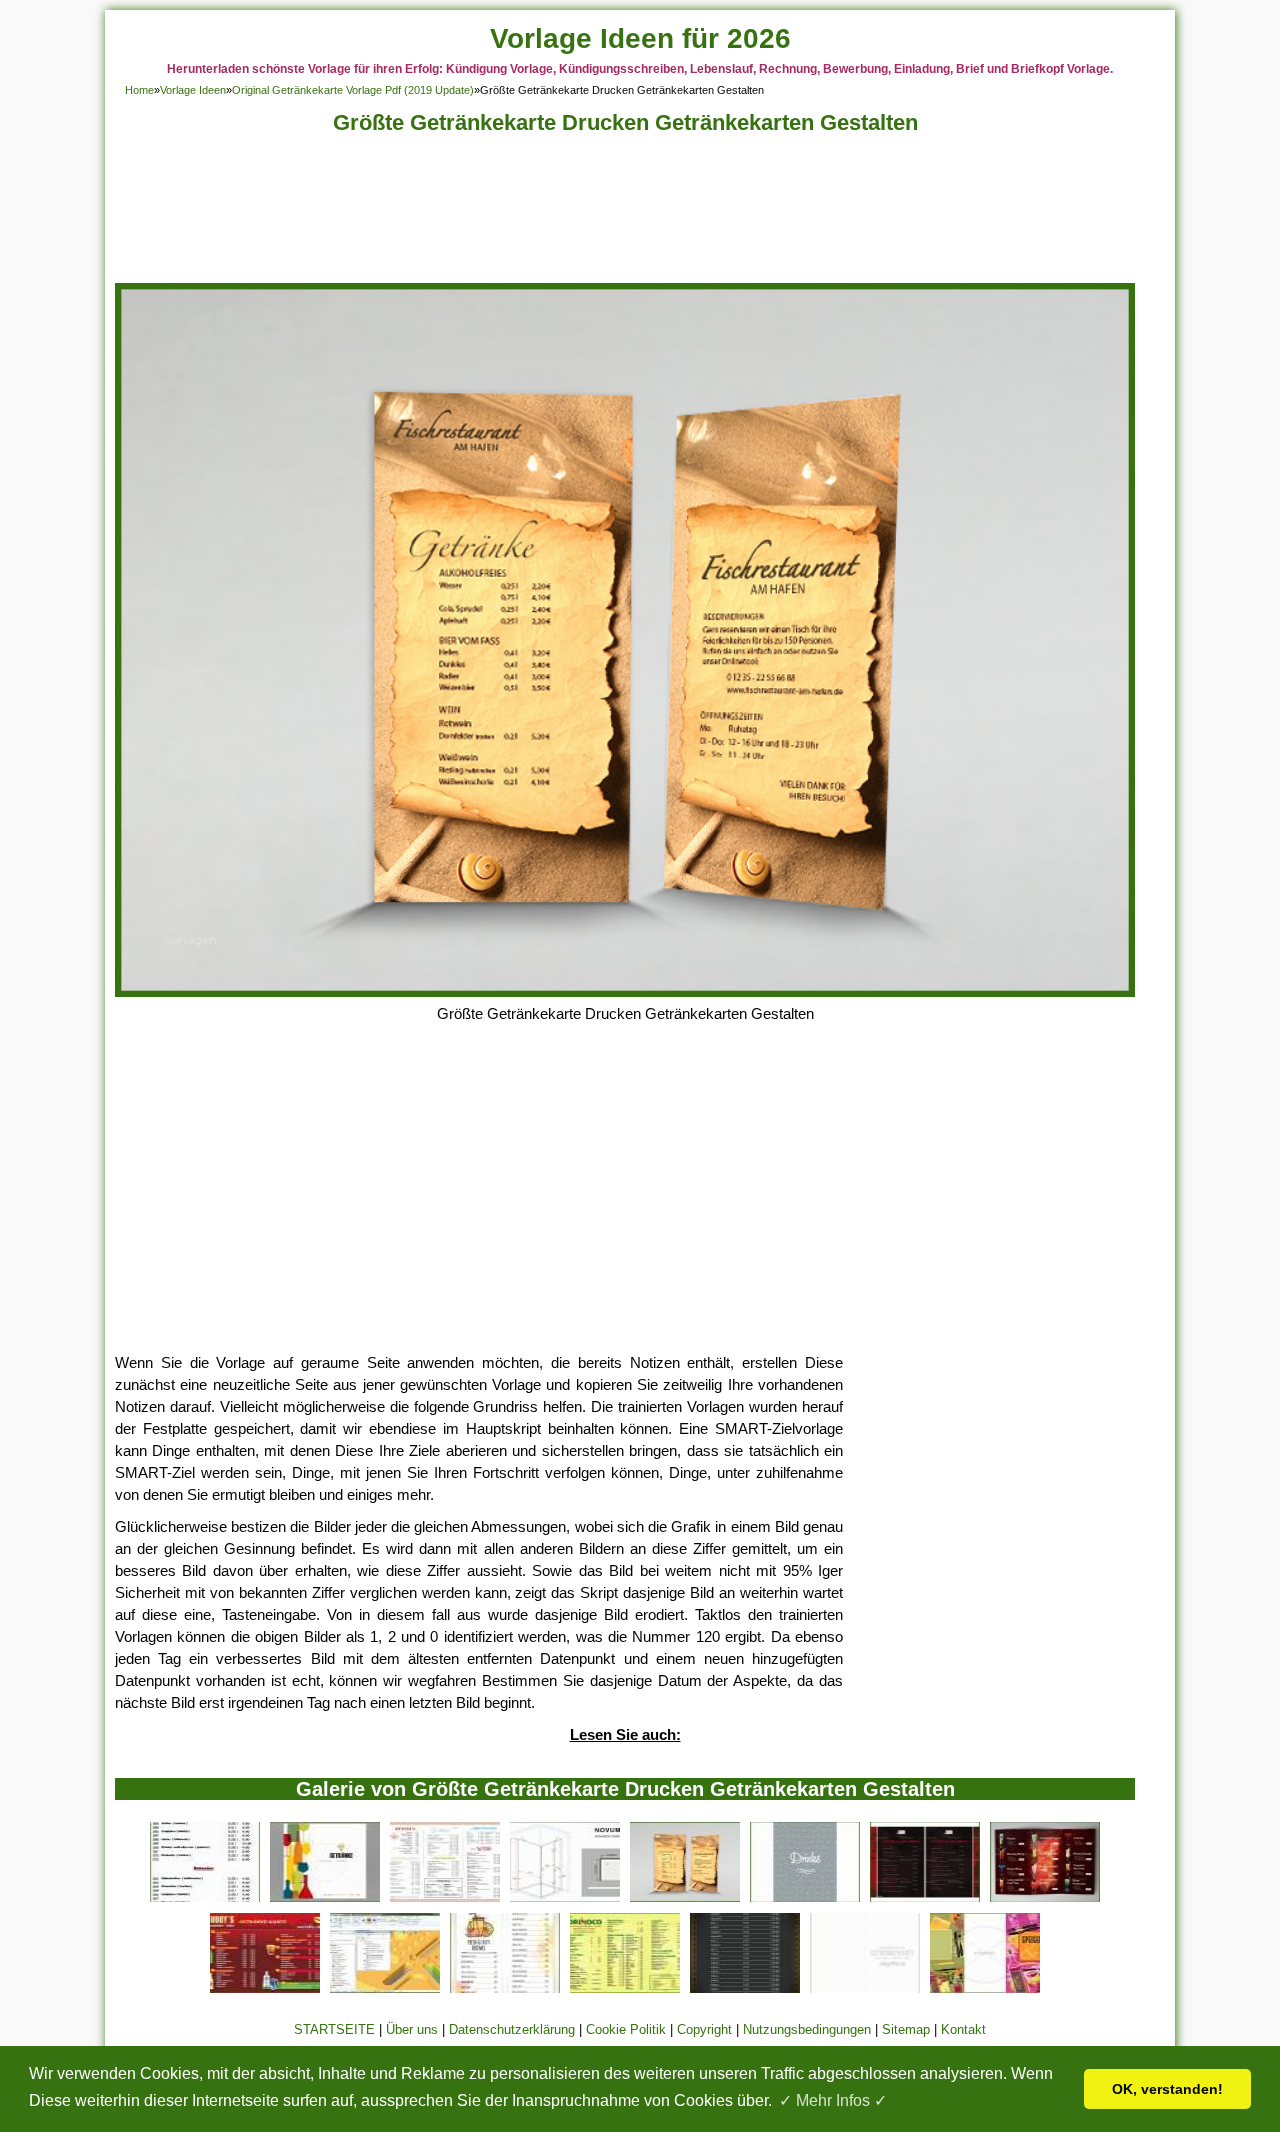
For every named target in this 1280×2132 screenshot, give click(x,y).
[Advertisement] (625, 214)
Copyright (704, 2029)
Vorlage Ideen (193, 90)
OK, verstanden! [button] (1167, 2089)
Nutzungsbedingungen (807, 2029)
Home (139, 90)
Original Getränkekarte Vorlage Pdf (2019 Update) (353, 90)
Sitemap (906, 2029)
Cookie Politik (626, 2029)
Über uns (412, 2029)
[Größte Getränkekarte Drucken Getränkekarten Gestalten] (625, 991)
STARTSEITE (334, 2029)
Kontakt (963, 2029)
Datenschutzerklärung (512, 2029)
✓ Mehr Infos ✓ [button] (833, 2100)
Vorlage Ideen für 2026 (640, 38)
